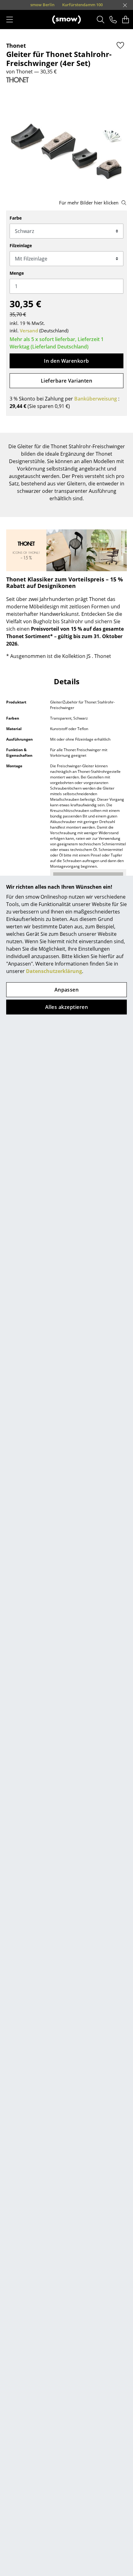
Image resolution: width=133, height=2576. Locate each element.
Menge (17, 273)
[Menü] (10, 20)
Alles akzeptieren (66, 1007)
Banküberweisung (96, 399)
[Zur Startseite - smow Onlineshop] (66, 20)
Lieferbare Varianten (67, 381)
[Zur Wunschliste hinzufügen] (120, 45)
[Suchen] (101, 20)
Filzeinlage (21, 245)
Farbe (16, 218)
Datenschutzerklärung (54, 971)
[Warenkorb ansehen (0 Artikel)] (126, 20)
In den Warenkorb (66, 361)
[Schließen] (125, 5)
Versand (29, 331)
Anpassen (67, 990)
